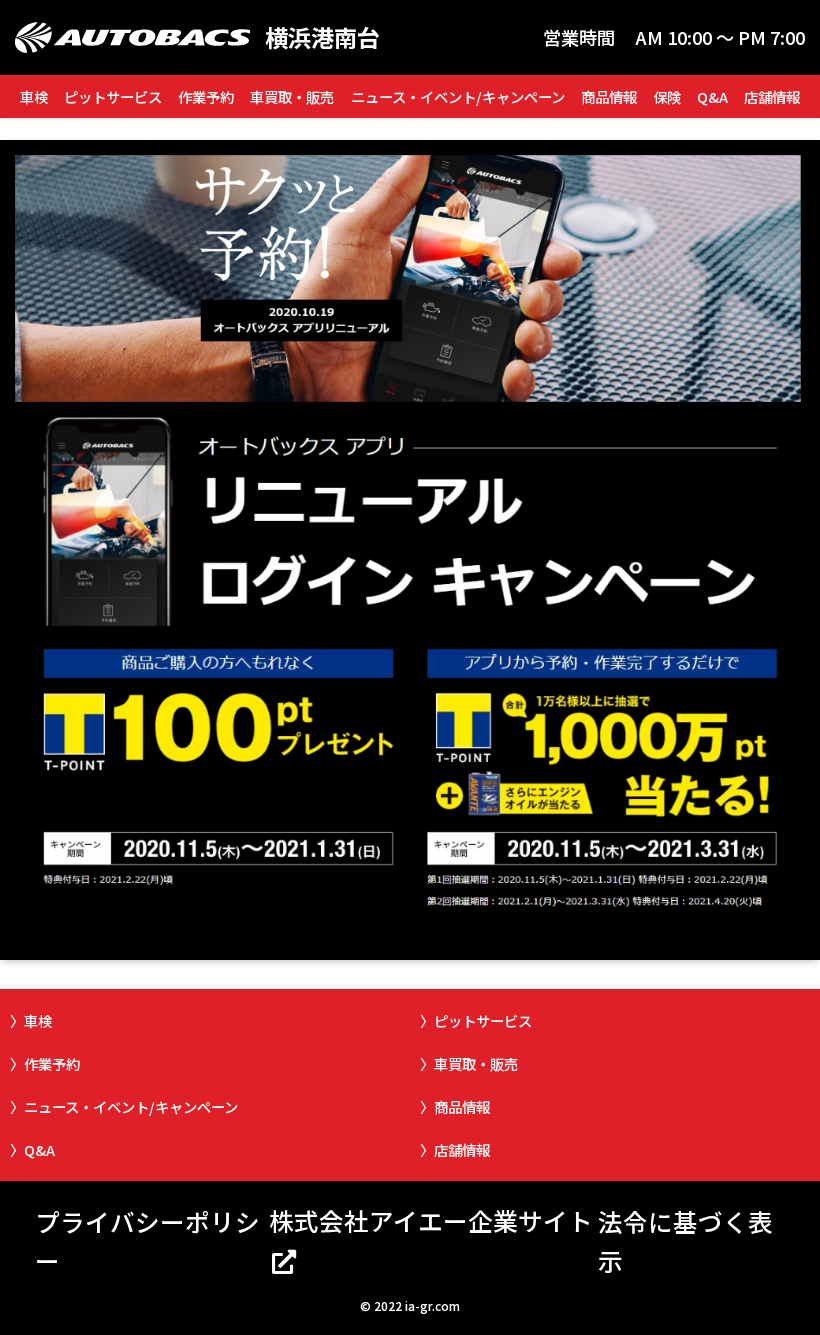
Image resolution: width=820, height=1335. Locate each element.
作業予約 (206, 96)
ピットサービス (113, 96)
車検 (34, 96)
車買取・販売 (292, 96)
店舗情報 (772, 96)
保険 (667, 96)
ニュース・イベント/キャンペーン (458, 96)
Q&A (712, 96)
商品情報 (609, 96)
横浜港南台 (322, 37)
